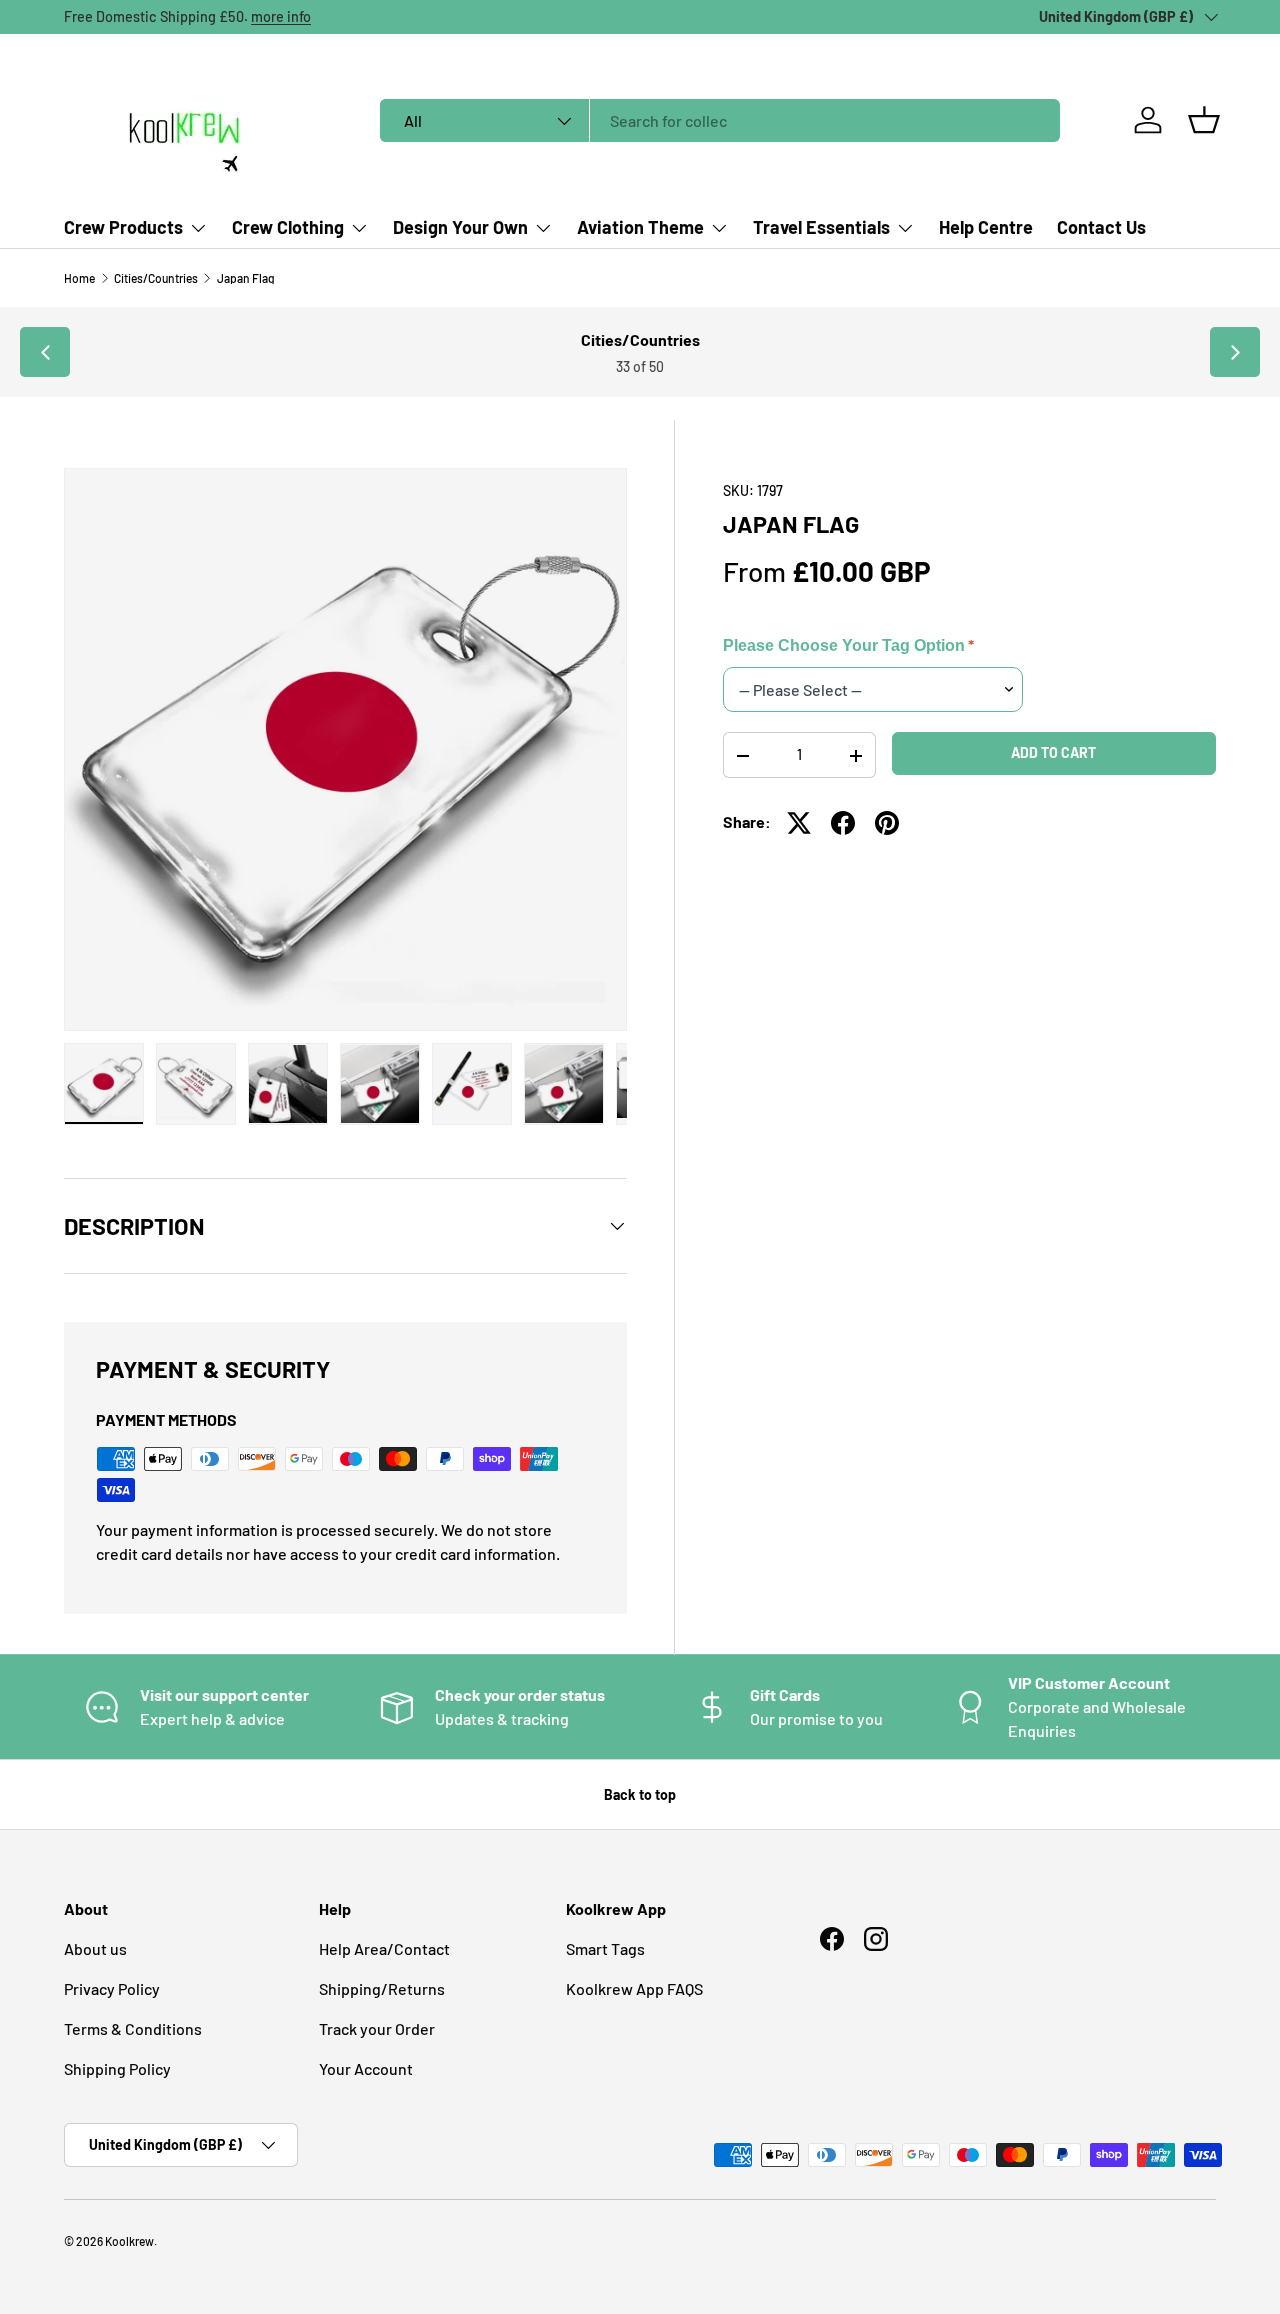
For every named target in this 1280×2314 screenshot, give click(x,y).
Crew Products (123, 227)
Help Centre (986, 227)
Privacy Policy (112, 1988)
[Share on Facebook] (843, 823)
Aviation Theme (640, 227)
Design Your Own (460, 227)
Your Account (366, 2068)
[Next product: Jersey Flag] (1235, 352)
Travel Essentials (821, 227)
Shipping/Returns (382, 1988)
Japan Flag (246, 278)
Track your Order (377, 2028)
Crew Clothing (288, 227)
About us (95, 1948)
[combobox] (720, 120)
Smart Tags (605, 1948)
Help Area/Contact (384, 1948)
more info (281, 16)
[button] (1204, 120)
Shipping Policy (117, 2068)
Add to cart (1053, 752)
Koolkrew (129, 2241)
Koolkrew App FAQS (634, 1988)
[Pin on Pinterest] (887, 823)
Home (79, 278)
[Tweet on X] (799, 823)
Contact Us (1101, 227)
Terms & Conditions (133, 2028)
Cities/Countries (156, 278)
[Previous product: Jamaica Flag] (45, 352)
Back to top (640, 1794)
